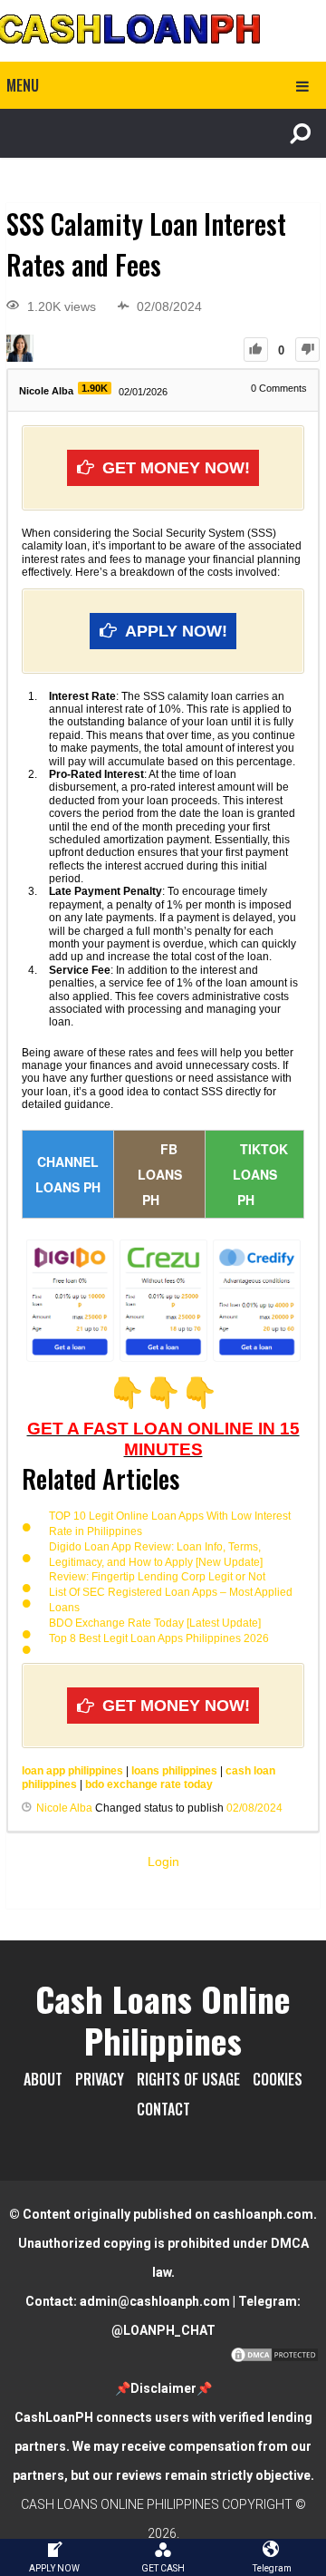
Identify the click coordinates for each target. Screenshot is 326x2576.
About (43, 2079)
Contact (163, 2109)
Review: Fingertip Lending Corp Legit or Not (157, 1577)
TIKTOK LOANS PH (260, 1174)
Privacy (100, 2079)
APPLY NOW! (176, 631)
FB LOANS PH (160, 1174)
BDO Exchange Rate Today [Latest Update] (155, 1623)
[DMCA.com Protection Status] (274, 2359)
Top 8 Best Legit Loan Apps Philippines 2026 (159, 1638)
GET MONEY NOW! (176, 468)
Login (163, 1862)
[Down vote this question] (307, 350)
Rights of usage (188, 2079)
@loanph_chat (163, 2330)
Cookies (278, 2079)
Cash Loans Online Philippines (163, 2019)
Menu (23, 85)
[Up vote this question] (256, 350)
